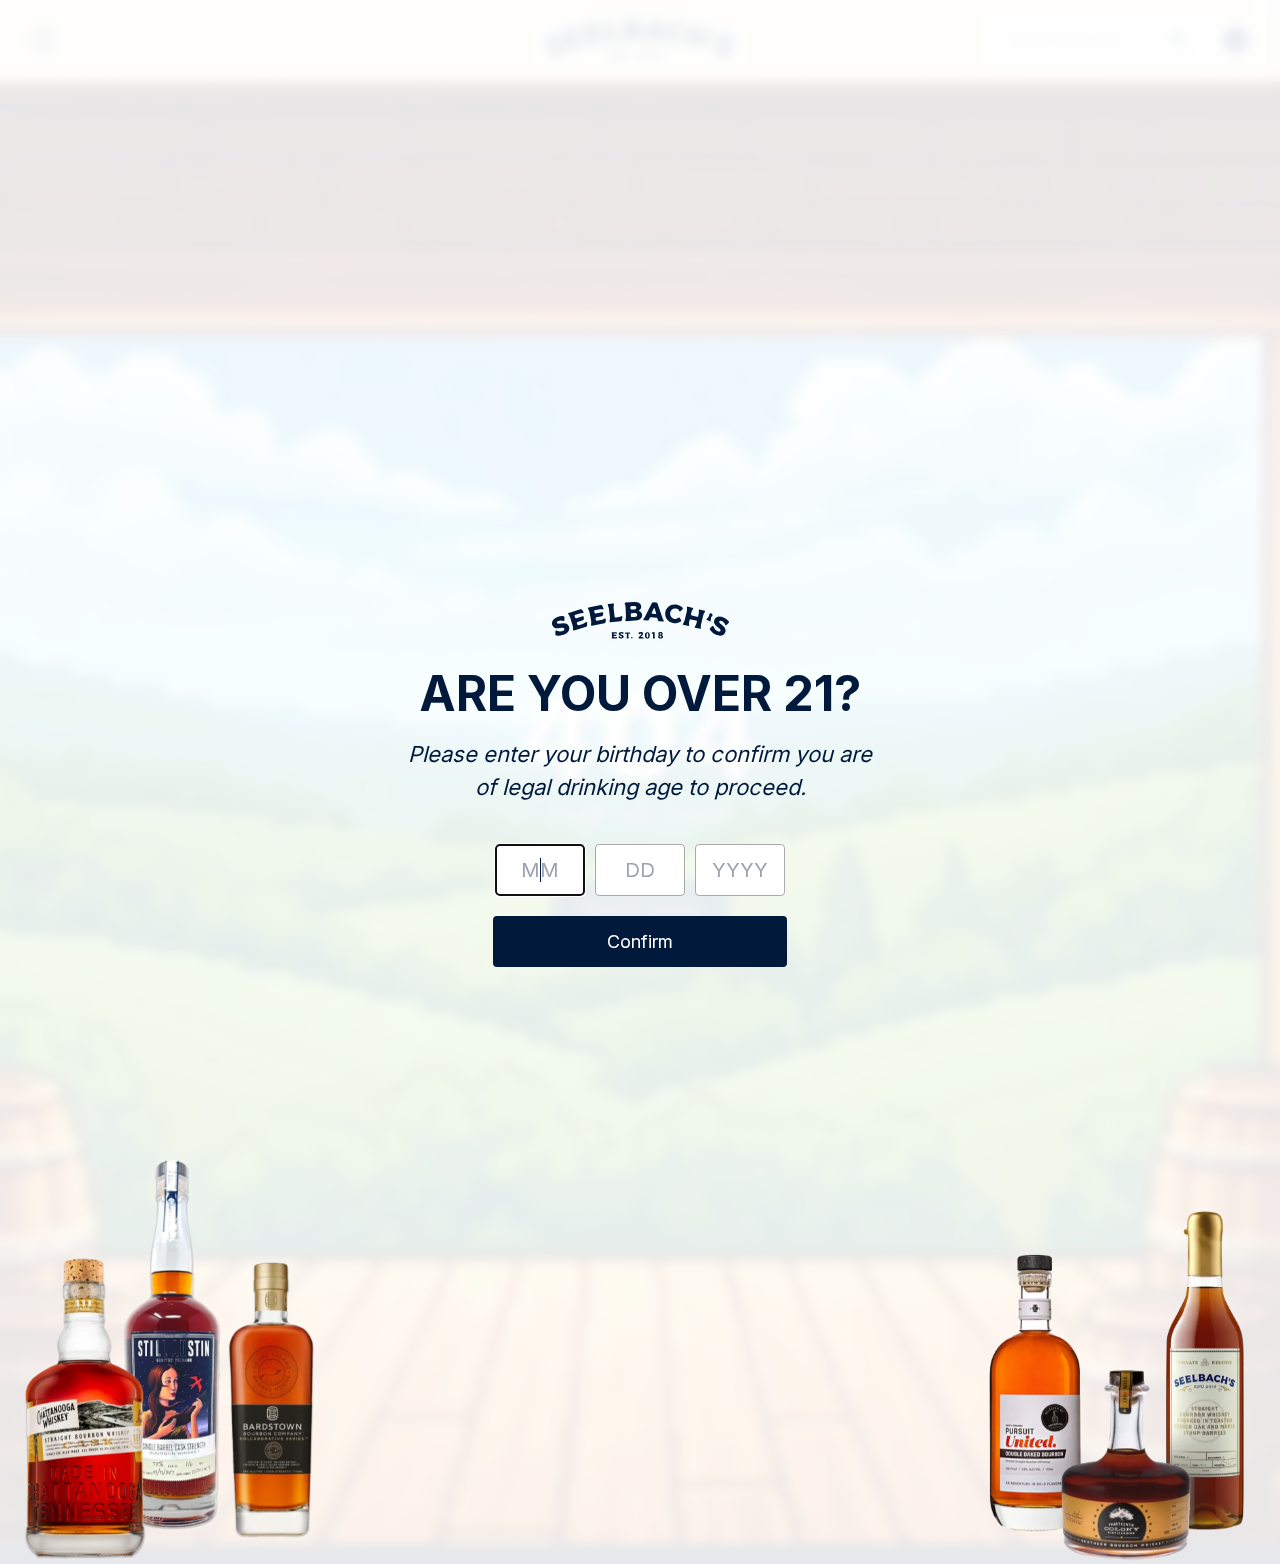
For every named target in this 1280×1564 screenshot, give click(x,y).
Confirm (640, 941)
